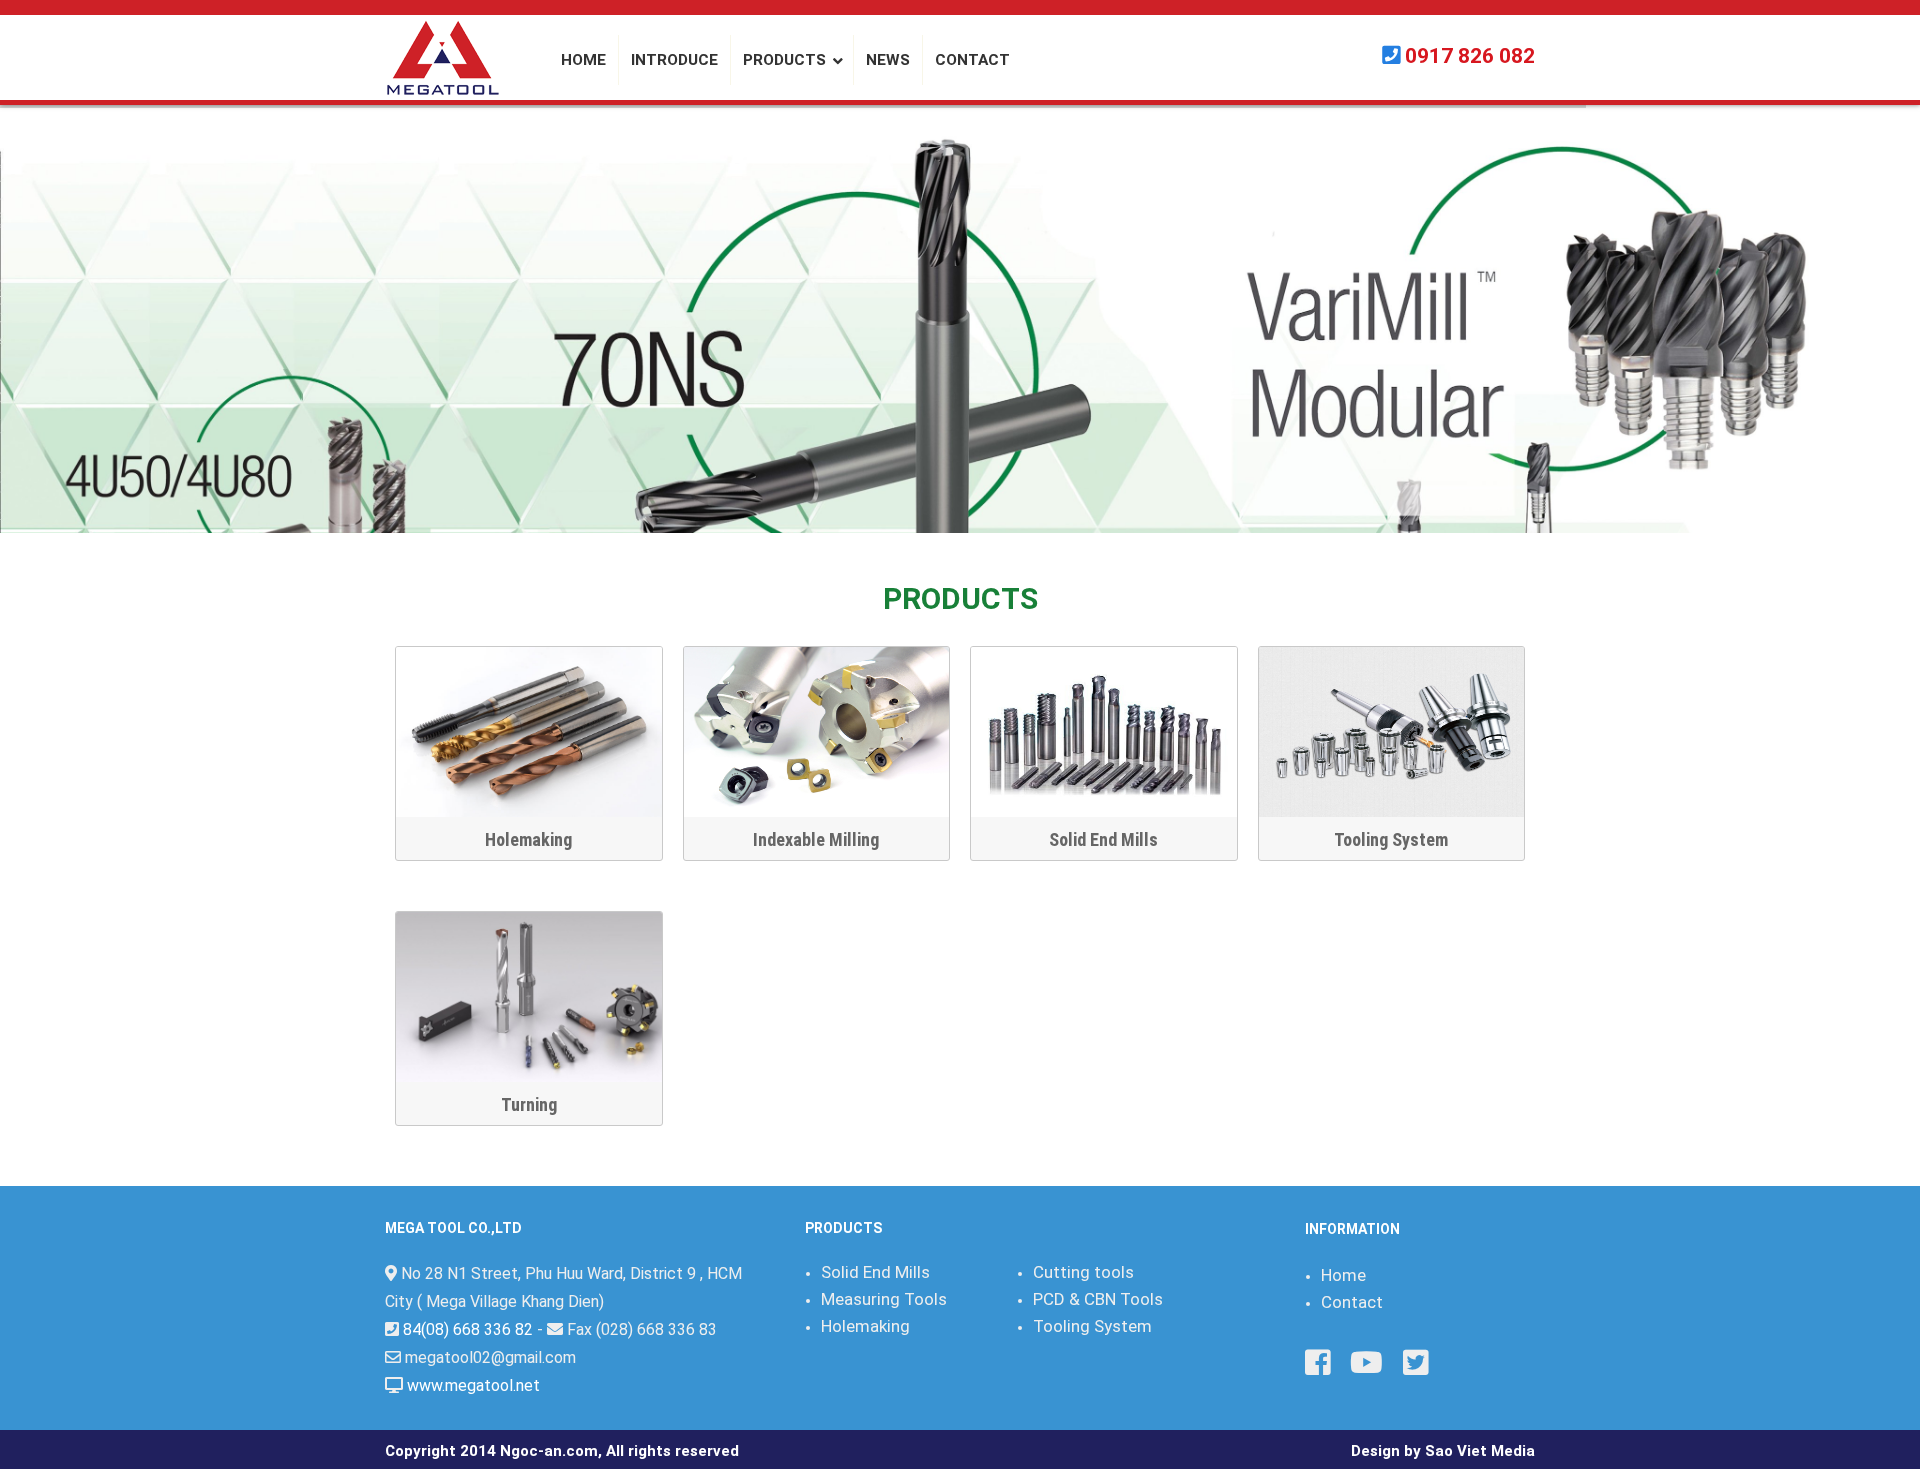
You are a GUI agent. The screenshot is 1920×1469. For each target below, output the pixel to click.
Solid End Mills (1103, 839)
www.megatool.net (473, 1385)
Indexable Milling (816, 839)
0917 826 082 (1470, 56)
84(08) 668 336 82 (468, 1329)
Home (1343, 1275)
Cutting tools (1083, 1272)
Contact (1352, 1302)
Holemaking (528, 839)
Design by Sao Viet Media (1443, 1451)
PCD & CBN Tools (1098, 1299)
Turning (529, 1104)
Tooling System (1391, 839)
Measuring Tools (884, 1299)
